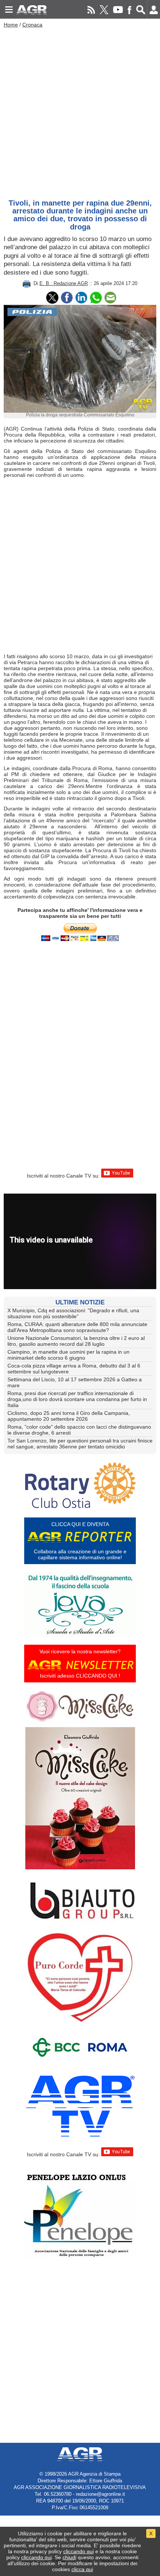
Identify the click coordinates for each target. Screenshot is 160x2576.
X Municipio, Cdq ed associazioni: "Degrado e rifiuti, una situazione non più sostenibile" (73, 1313)
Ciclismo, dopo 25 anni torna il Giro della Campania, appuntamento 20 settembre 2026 (69, 1416)
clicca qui (82, 2569)
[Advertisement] (80, 112)
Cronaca (32, 25)
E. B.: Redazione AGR (64, 283)
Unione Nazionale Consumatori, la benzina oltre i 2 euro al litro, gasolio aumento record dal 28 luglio (76, 1341)
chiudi (69, 2557)
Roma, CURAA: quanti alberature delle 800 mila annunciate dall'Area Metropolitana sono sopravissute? (77, 1327)
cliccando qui (79, 2551)
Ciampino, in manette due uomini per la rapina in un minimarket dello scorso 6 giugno (68, 1355)
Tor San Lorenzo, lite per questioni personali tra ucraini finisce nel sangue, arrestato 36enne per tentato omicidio (80, 1444)
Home (11, 25)
